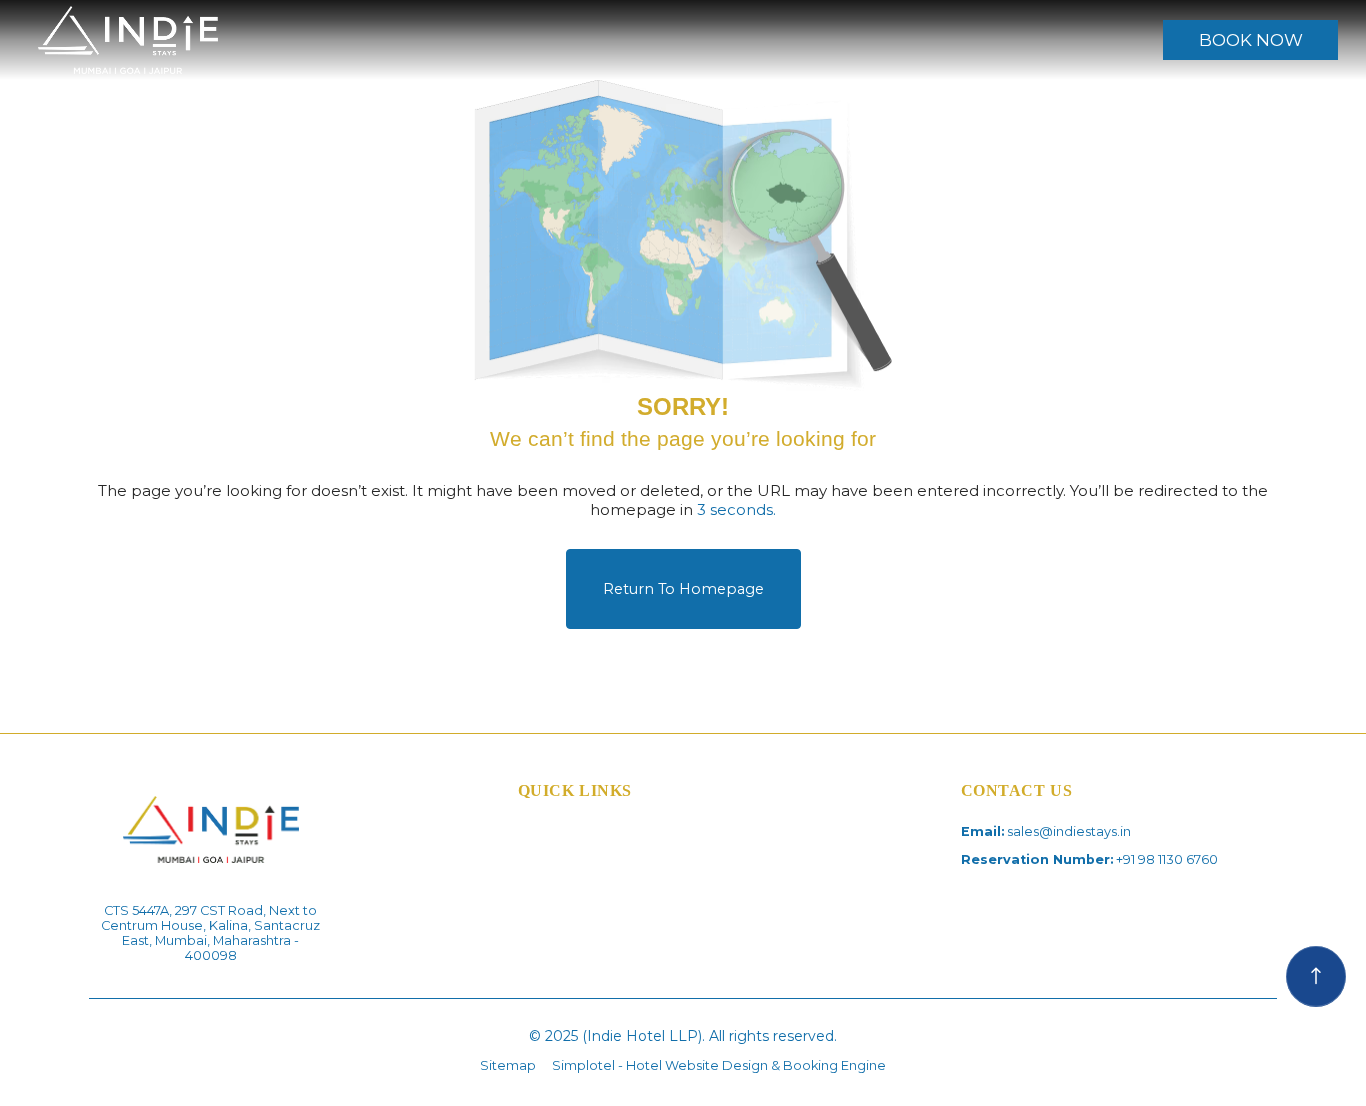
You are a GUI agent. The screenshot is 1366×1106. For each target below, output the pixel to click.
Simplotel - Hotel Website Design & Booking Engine (719, 1065)
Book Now (1251, 40)
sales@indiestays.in (1069, 831)
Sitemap (508, 1065)
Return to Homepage (683, 589)
